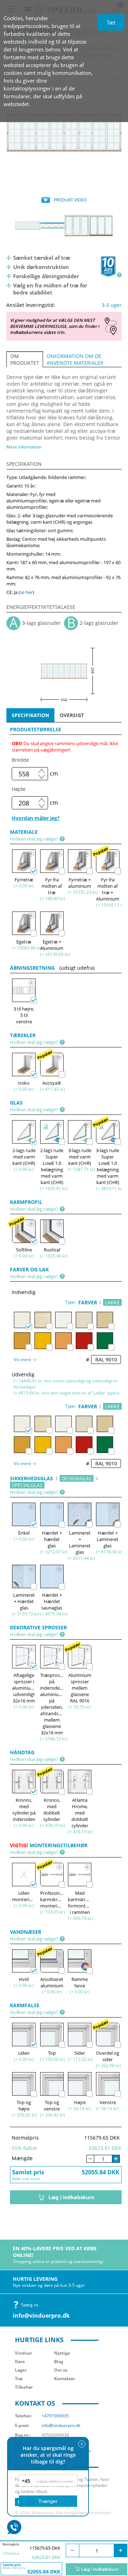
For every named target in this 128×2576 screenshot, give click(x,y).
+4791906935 (55, 2416)
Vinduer (23, 2353)
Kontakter (65, 2379)
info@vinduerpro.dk (41, 2316)
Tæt (111, 22)
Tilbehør (24, 2387)
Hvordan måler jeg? (36, 818)
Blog (59, 2362)
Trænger (48, 2501)
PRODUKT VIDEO (70, 200)
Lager (21, 2370)
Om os (61, 2370)
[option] (64, 132)
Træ (19, 2379)
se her (26, 592)
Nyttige (62, 2353)
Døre (20, 2362)
